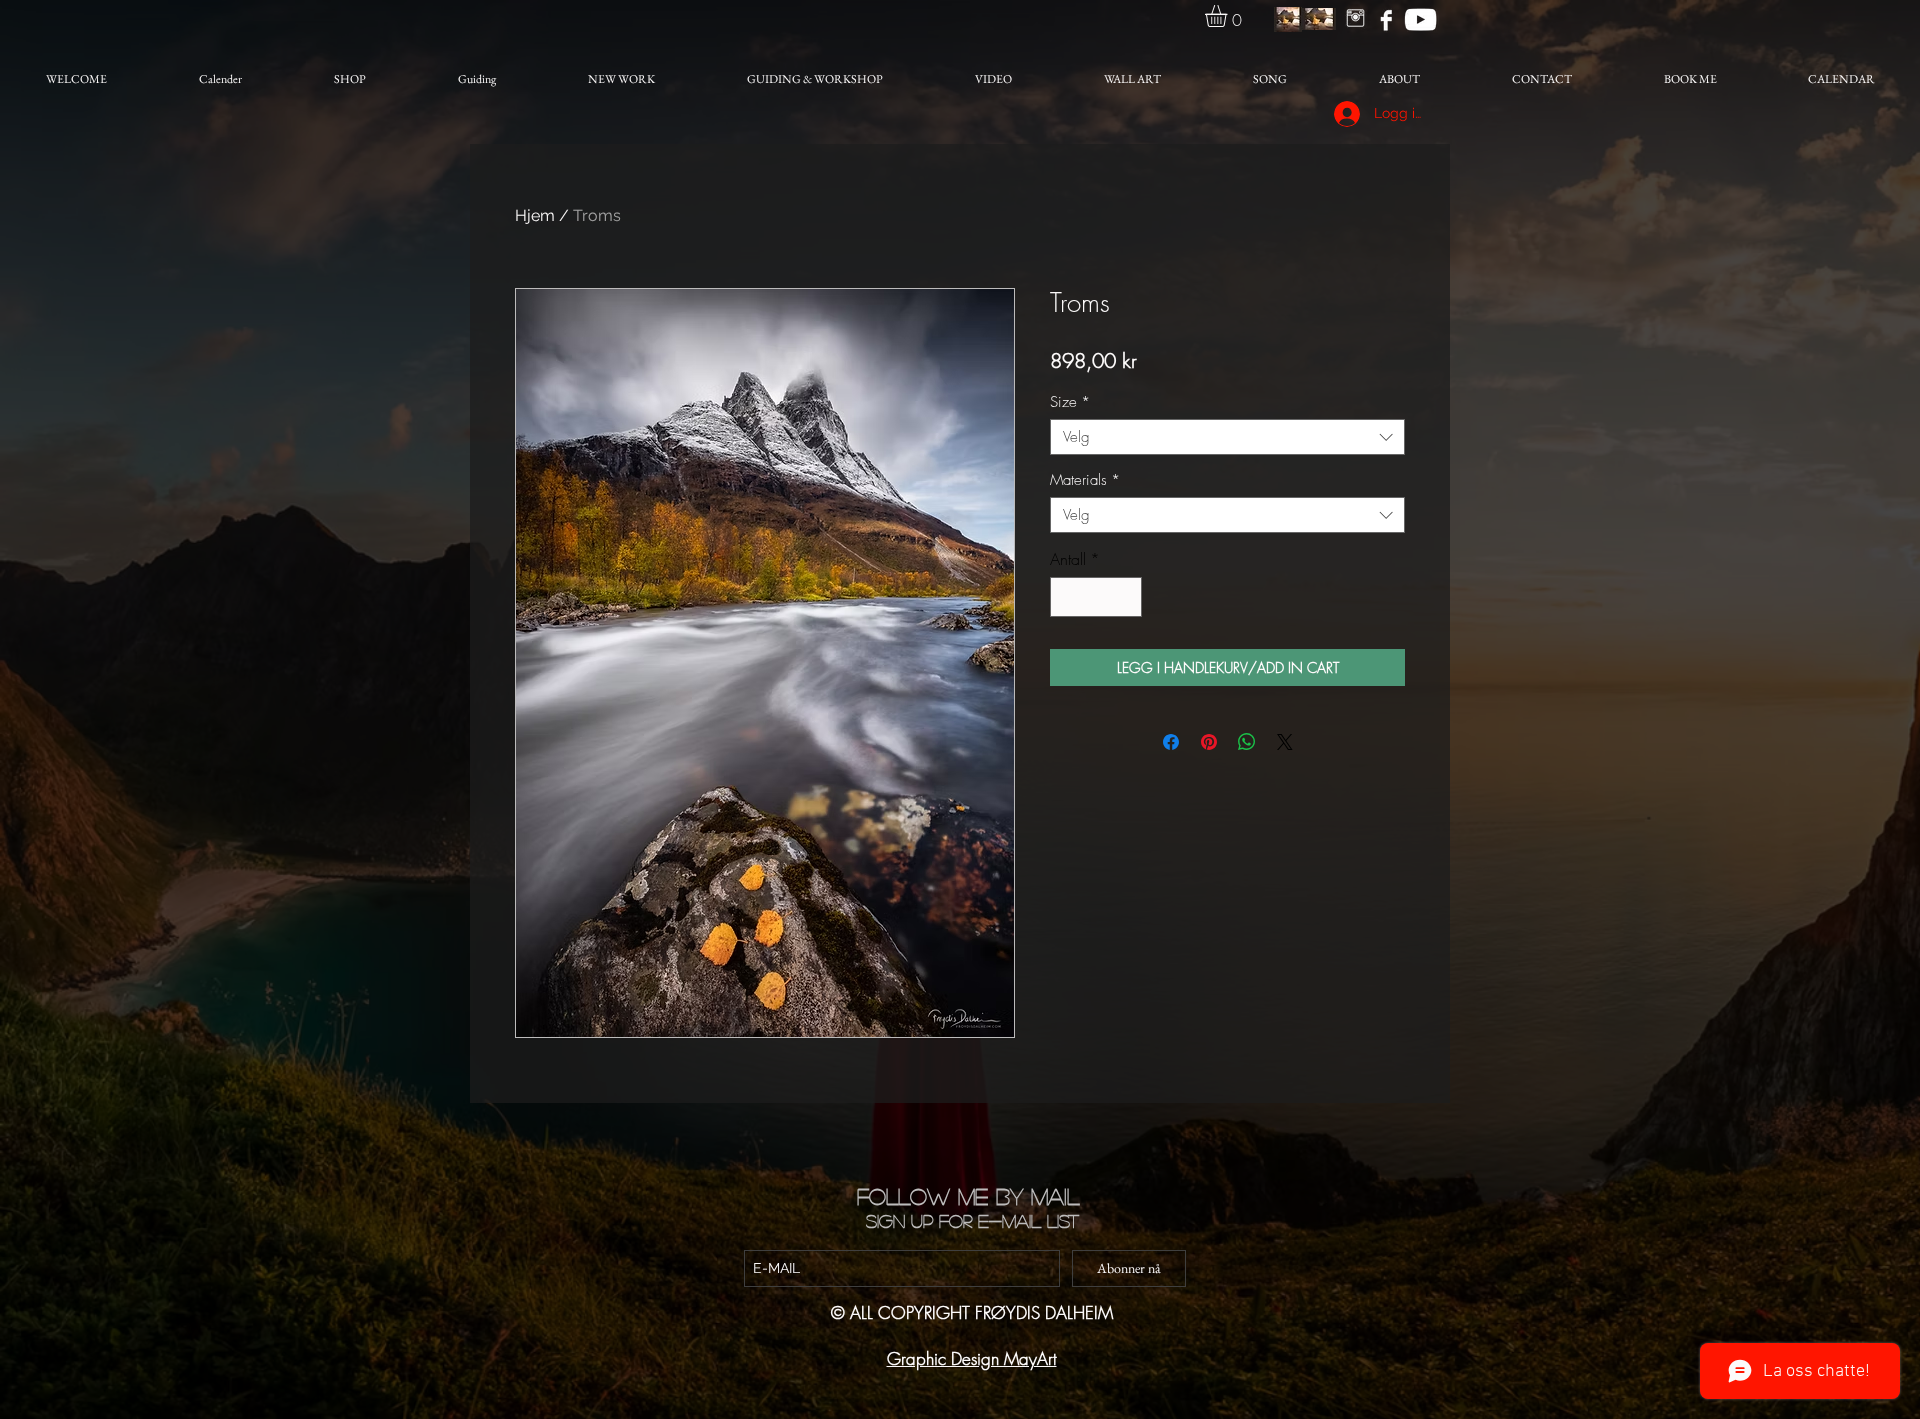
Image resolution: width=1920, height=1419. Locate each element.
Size (1070, 402)
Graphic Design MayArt (972, 1358)
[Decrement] (1067, 597)
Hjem (535, 215)
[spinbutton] (1096, 597)
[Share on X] (1285, 742)
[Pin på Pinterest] (1209, 742)
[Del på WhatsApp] (1247, 742)
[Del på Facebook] (1171, 742)
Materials (1085, 480)
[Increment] (1125, 597)
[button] (1229, 16)
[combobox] (1227, 437)
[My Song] (1420, 19)
